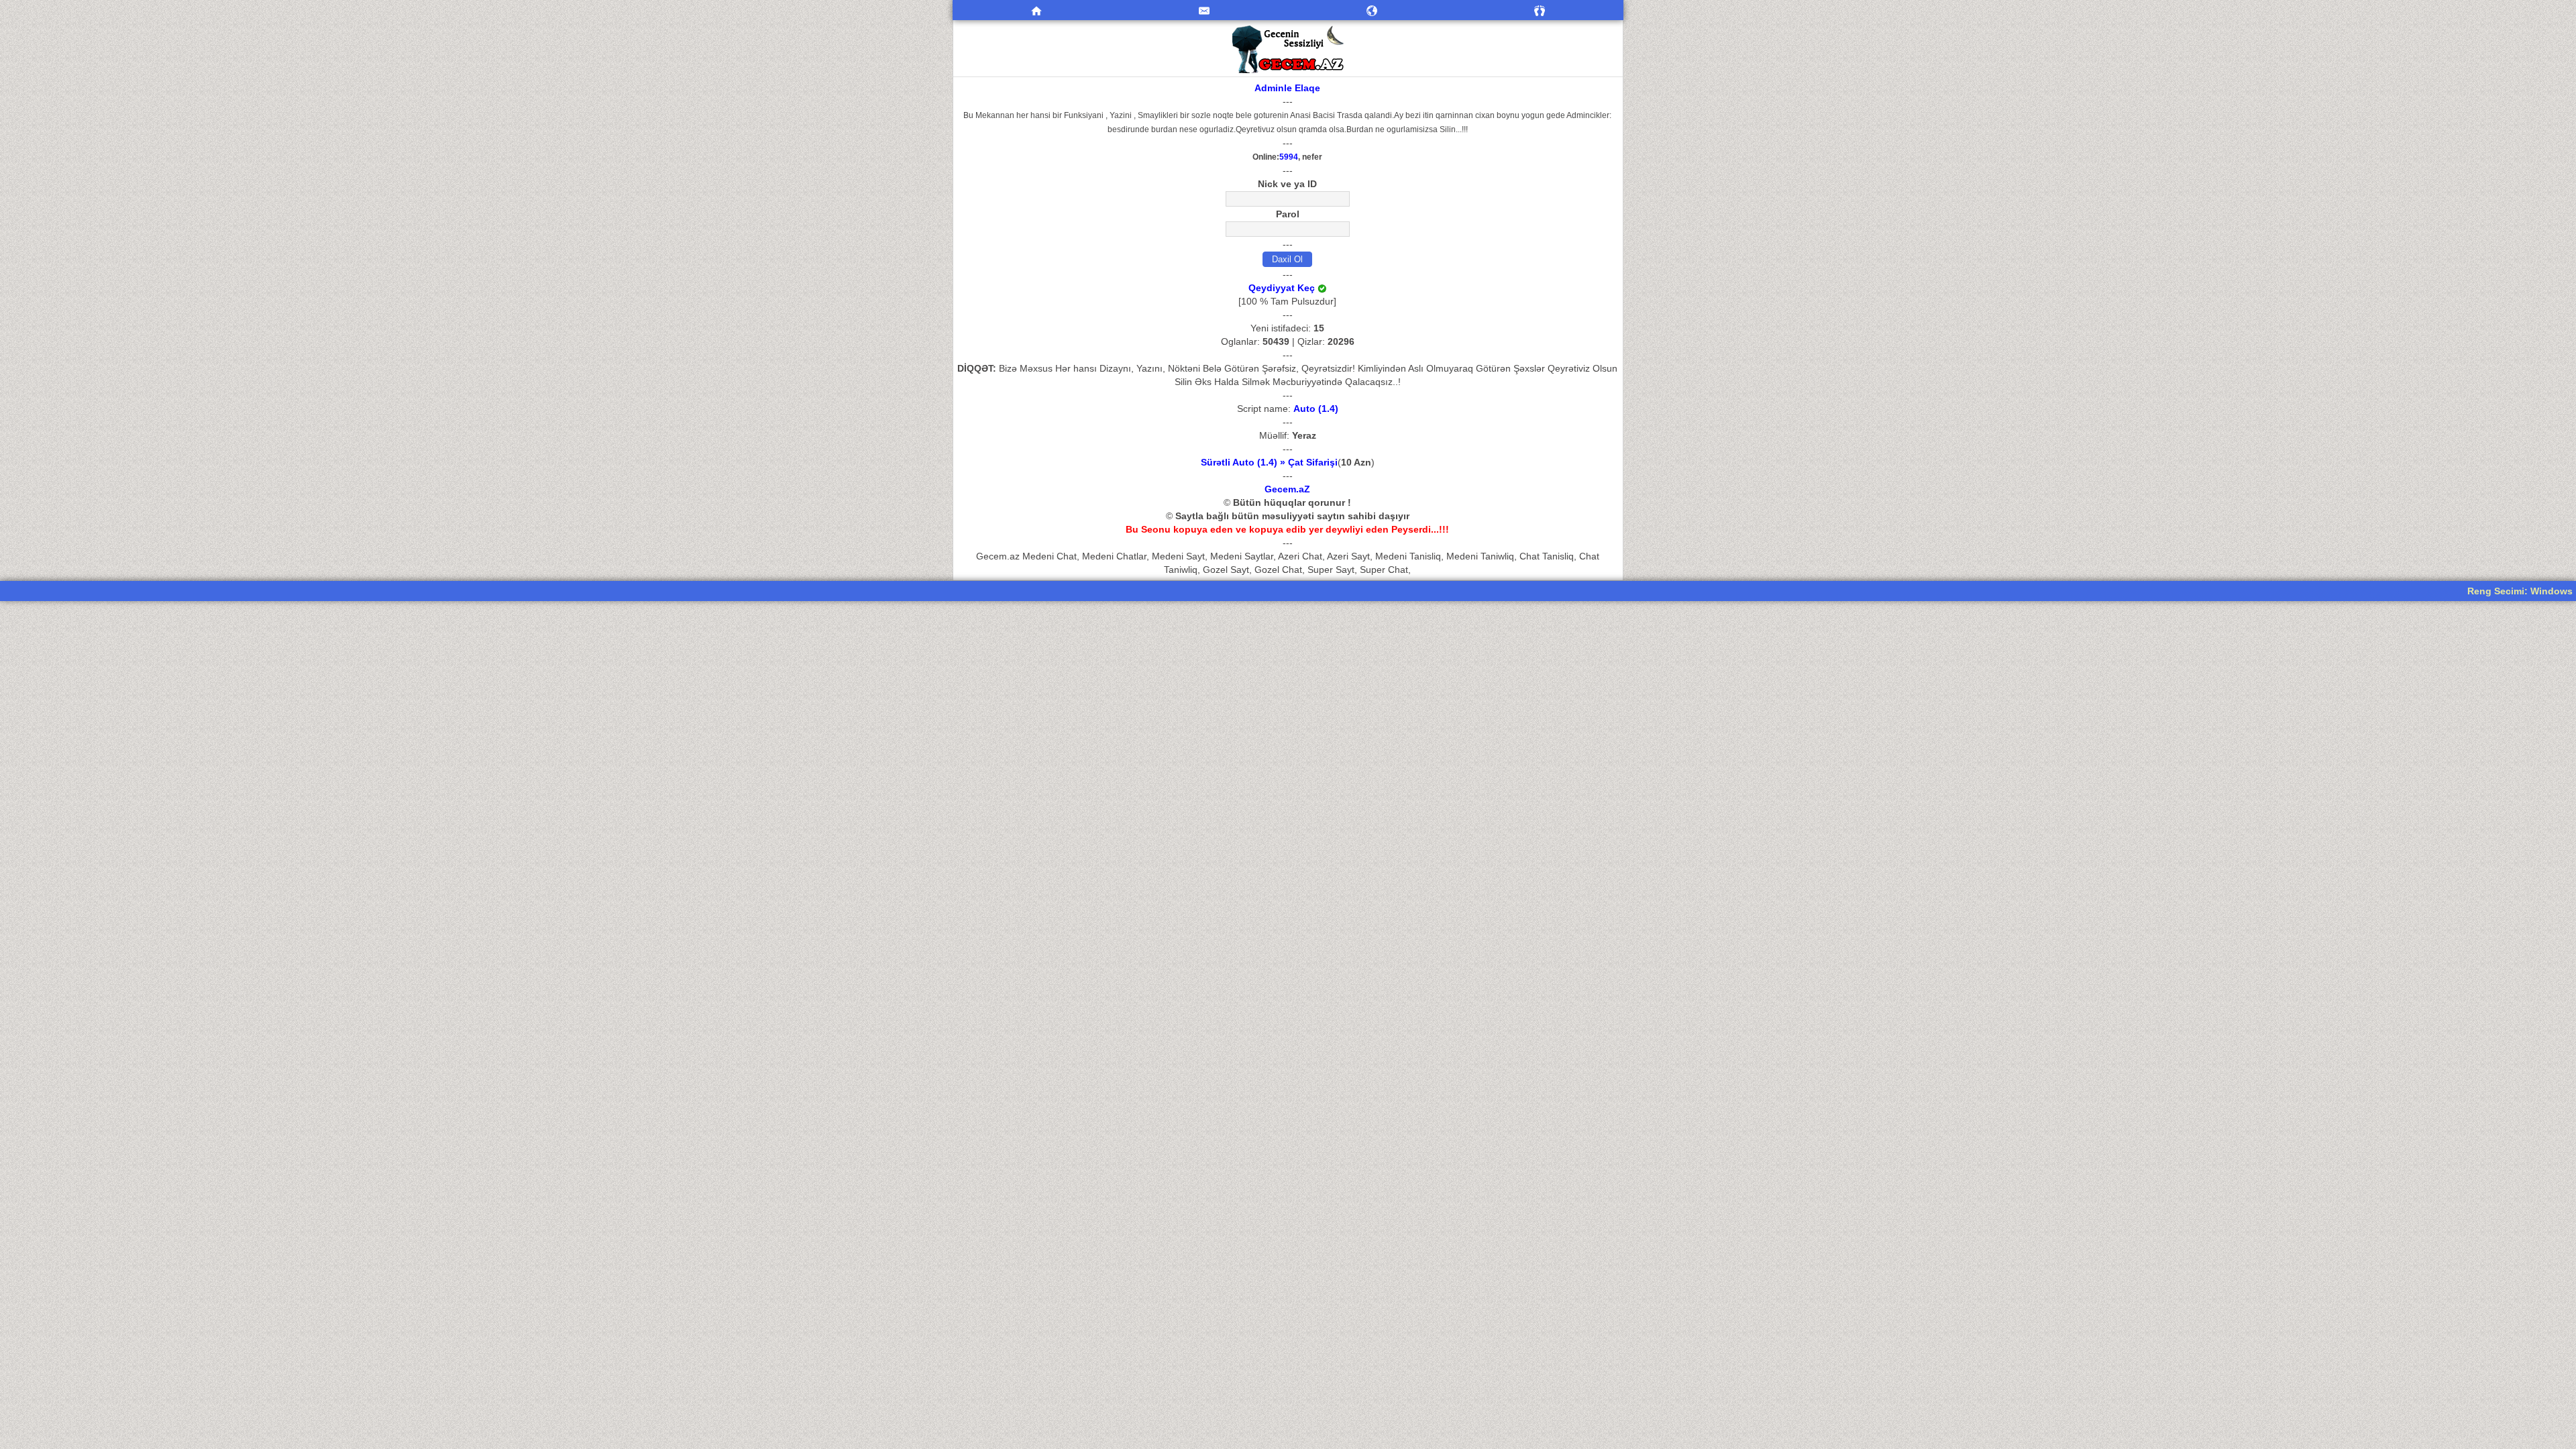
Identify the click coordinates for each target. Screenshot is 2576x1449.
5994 (1289, 157)
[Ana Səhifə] (1036, 10)
